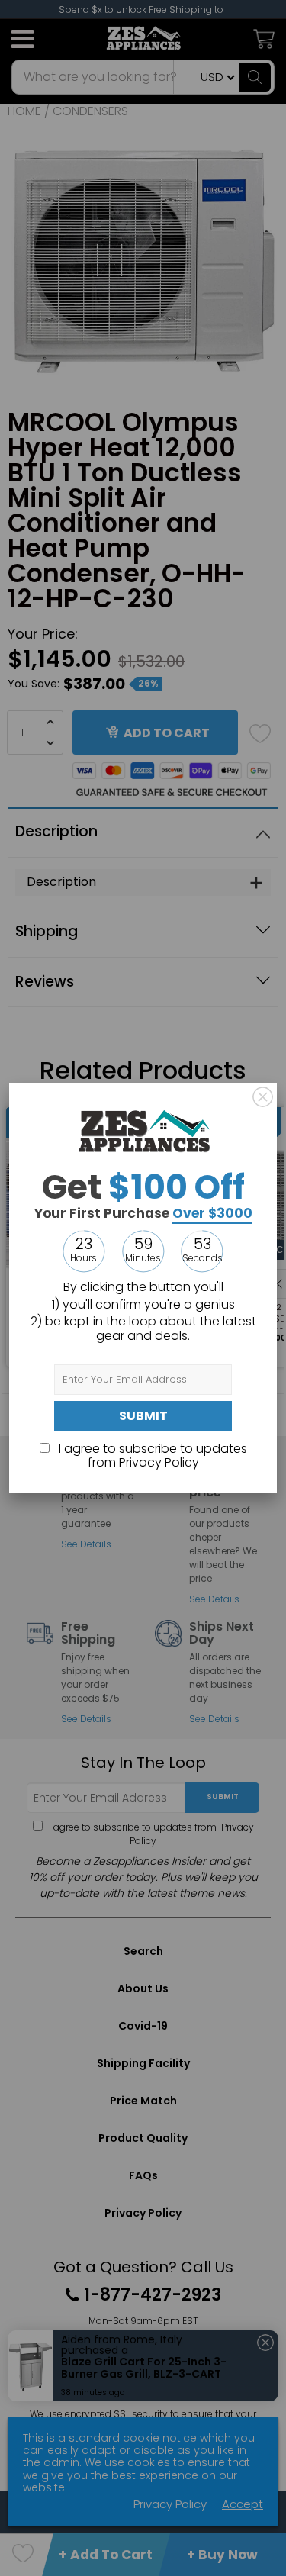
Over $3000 (212, 1213)
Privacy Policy (159, 1462)
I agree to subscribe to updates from (151, 1455)
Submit (143, 1416)
